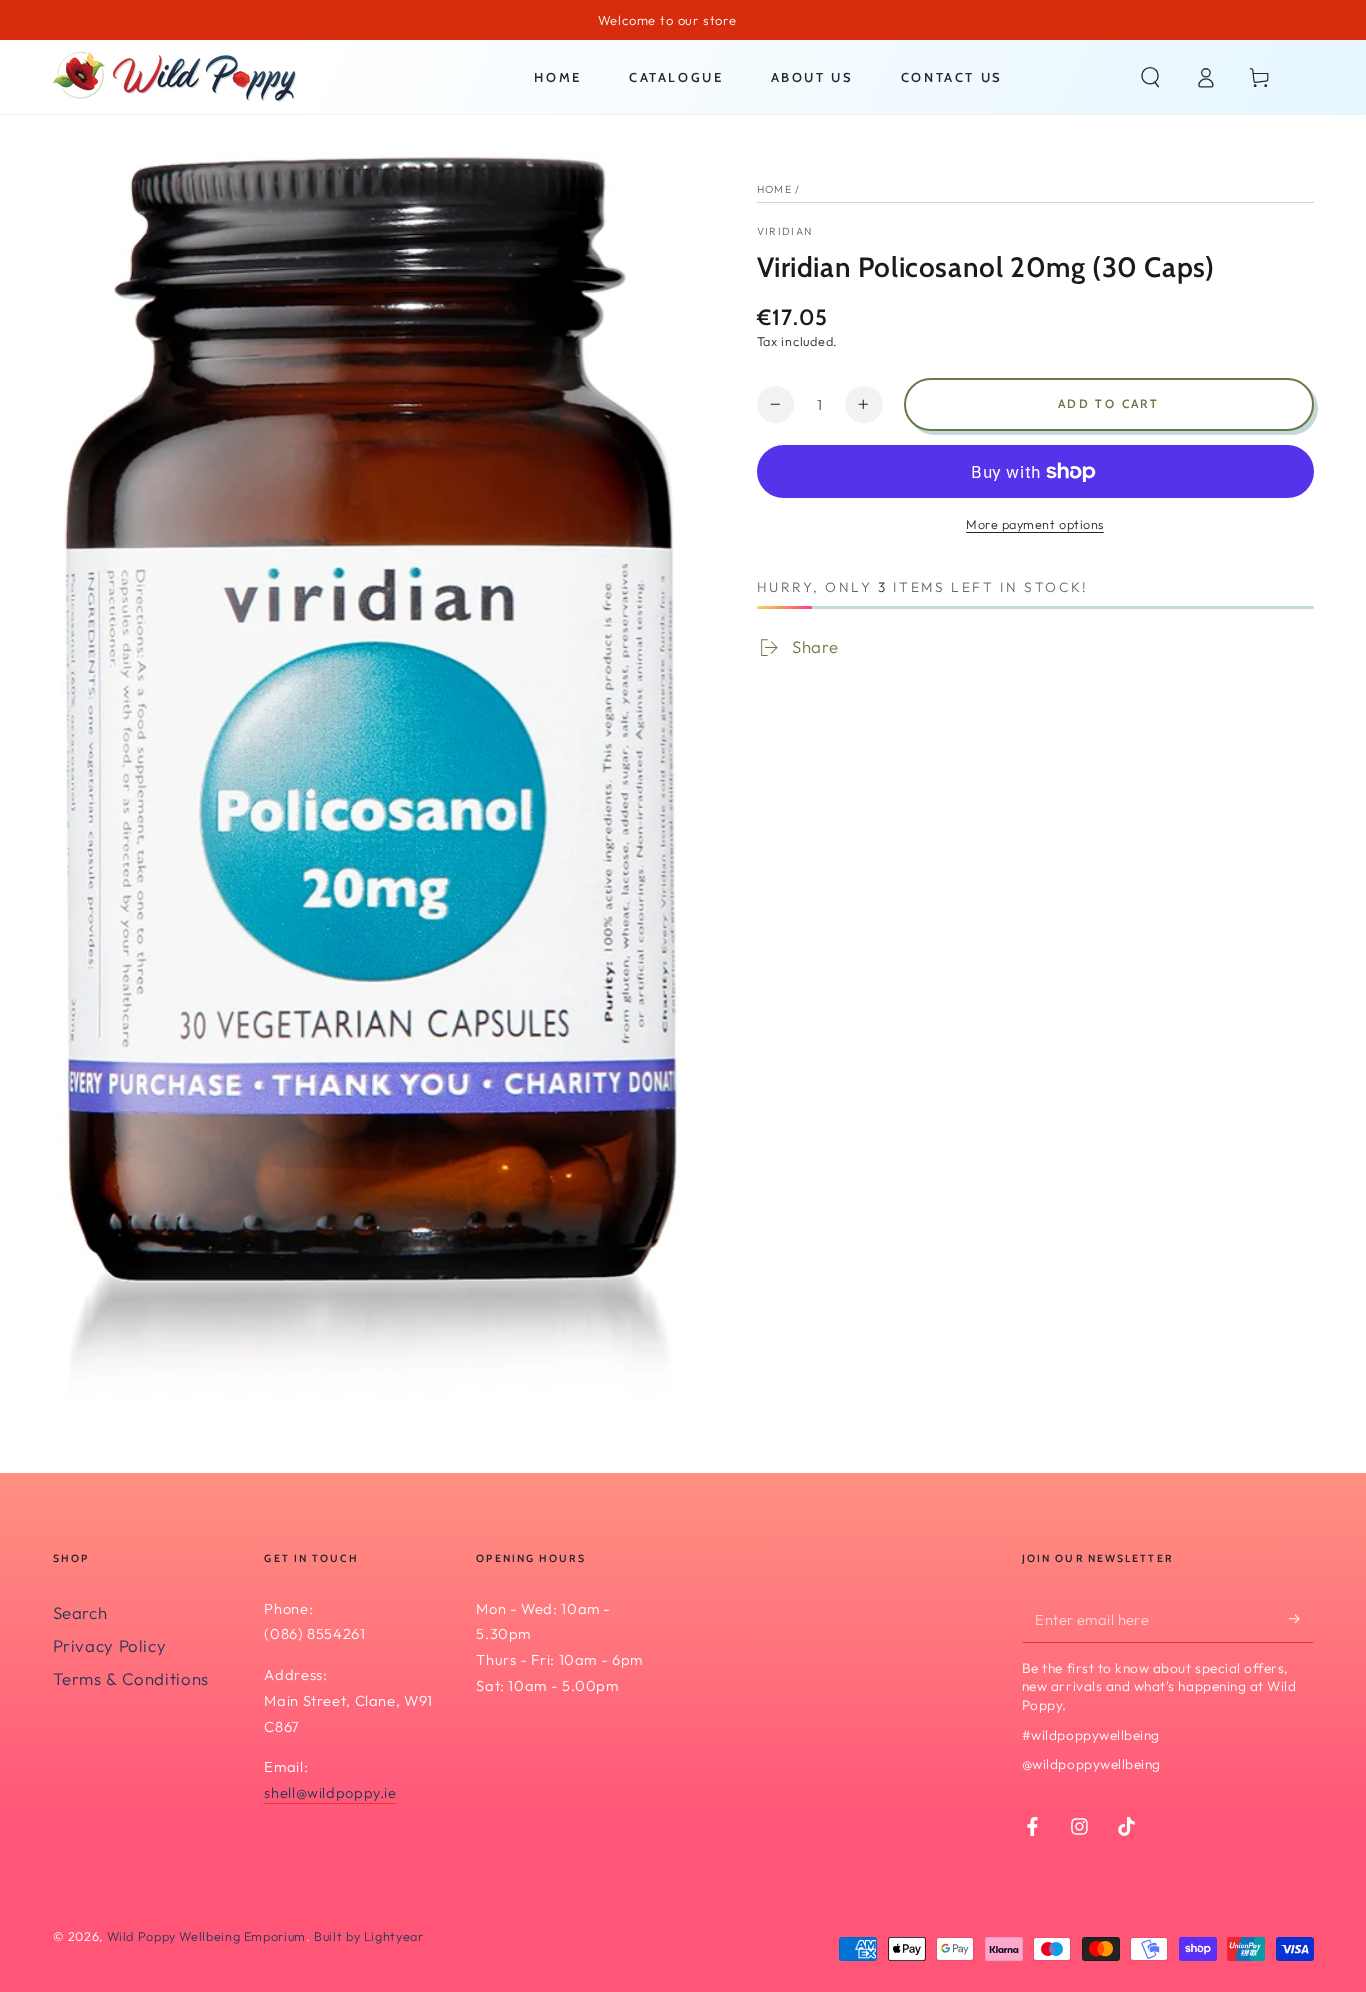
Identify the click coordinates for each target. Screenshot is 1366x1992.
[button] (1150, 77)
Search (80, 1612)
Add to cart (1108, 403)
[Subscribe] (1301, 1619)
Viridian (785, 231)
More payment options (1035, 524)
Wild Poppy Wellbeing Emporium (206, 1936)
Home (774, 189)
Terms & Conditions (131, 1678)
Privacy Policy (110, 1645)
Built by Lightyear (368, 1936)
